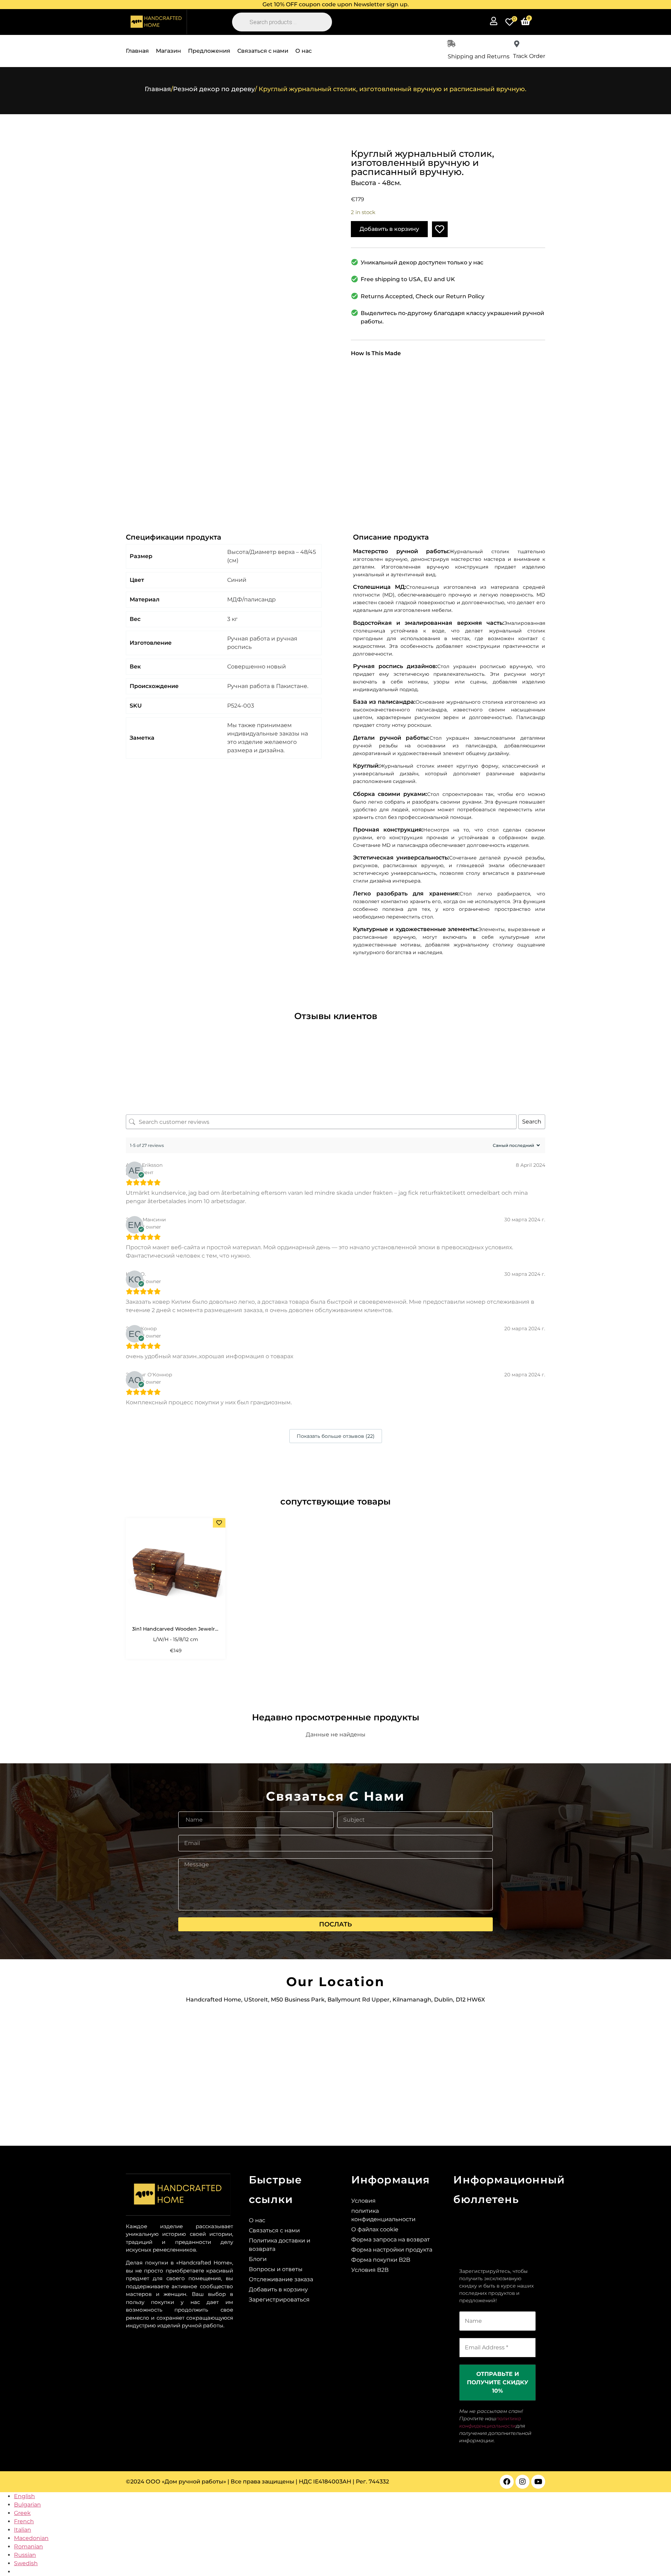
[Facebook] (507, 2482)
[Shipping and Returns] (451, 44)
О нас (304, 51)
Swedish (26, 2563)
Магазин (168, 51)
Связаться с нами (263, 51)
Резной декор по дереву (214, 89)
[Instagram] (522, 2482)
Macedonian (31, 2538)
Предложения (209, 51)
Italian (23, 2530)
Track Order (529, 56)
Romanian (28, 2546)
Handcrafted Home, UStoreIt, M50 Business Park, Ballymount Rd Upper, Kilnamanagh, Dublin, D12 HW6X (335, 2000)
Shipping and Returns (479, 56)
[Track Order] (517, 44)
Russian (25, 2555)
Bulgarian (27, 2505)
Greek (22, 2513)
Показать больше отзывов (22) (336, 1436)
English (24, 2496)
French (24, 2521)
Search (532, 1122)
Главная (137, 51)
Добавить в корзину (389, 229)
